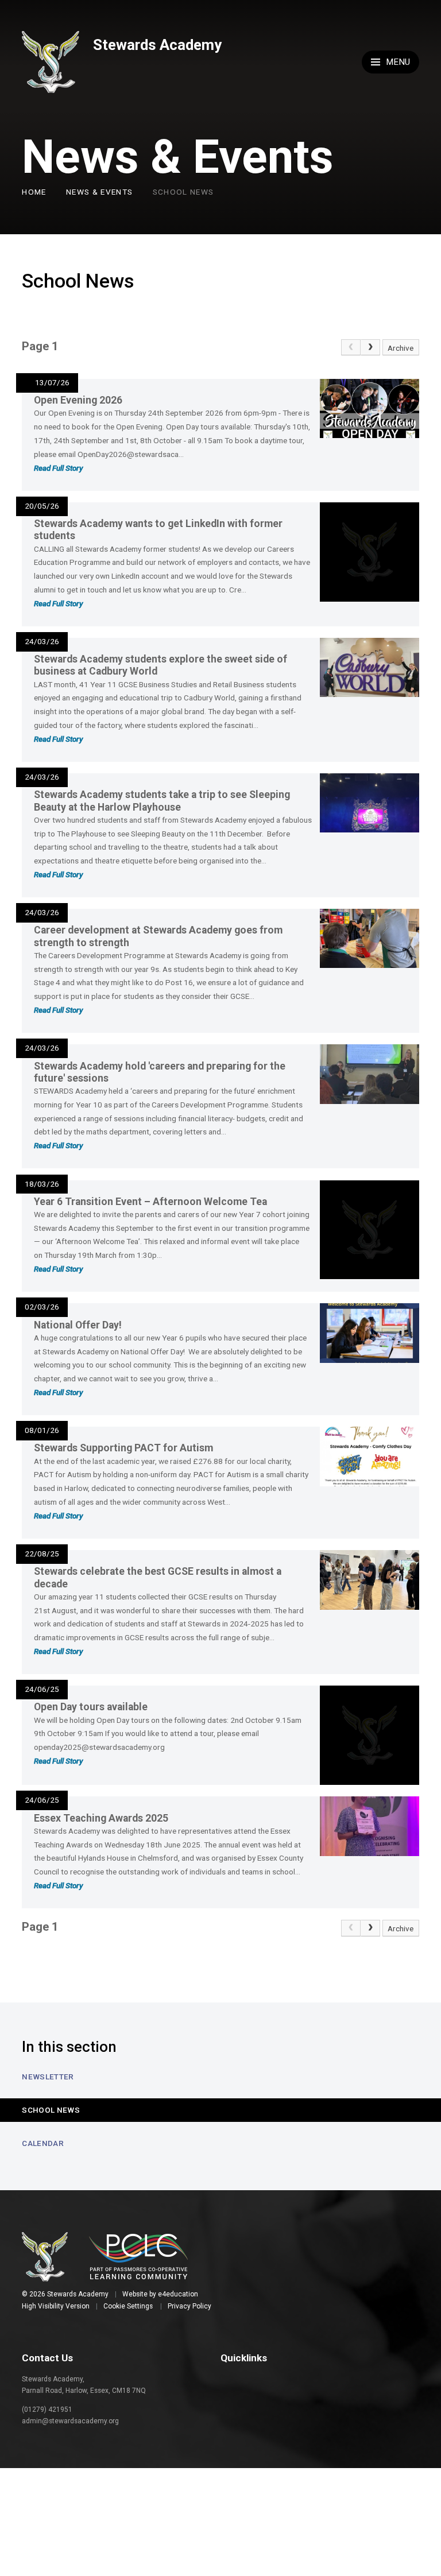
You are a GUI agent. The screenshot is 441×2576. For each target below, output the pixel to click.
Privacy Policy (189, 2306)
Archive (401, 348)
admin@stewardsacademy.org (70, 2421)
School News (183, 192)
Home (34, 192)
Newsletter (48, 2077)
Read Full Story (58, 468)
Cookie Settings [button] (128, 2306)
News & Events (100, 192)
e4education (178, 2294)
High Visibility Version (56, 2306)
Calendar (43, 2143)
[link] (351, 348)
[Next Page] (370, 348)
